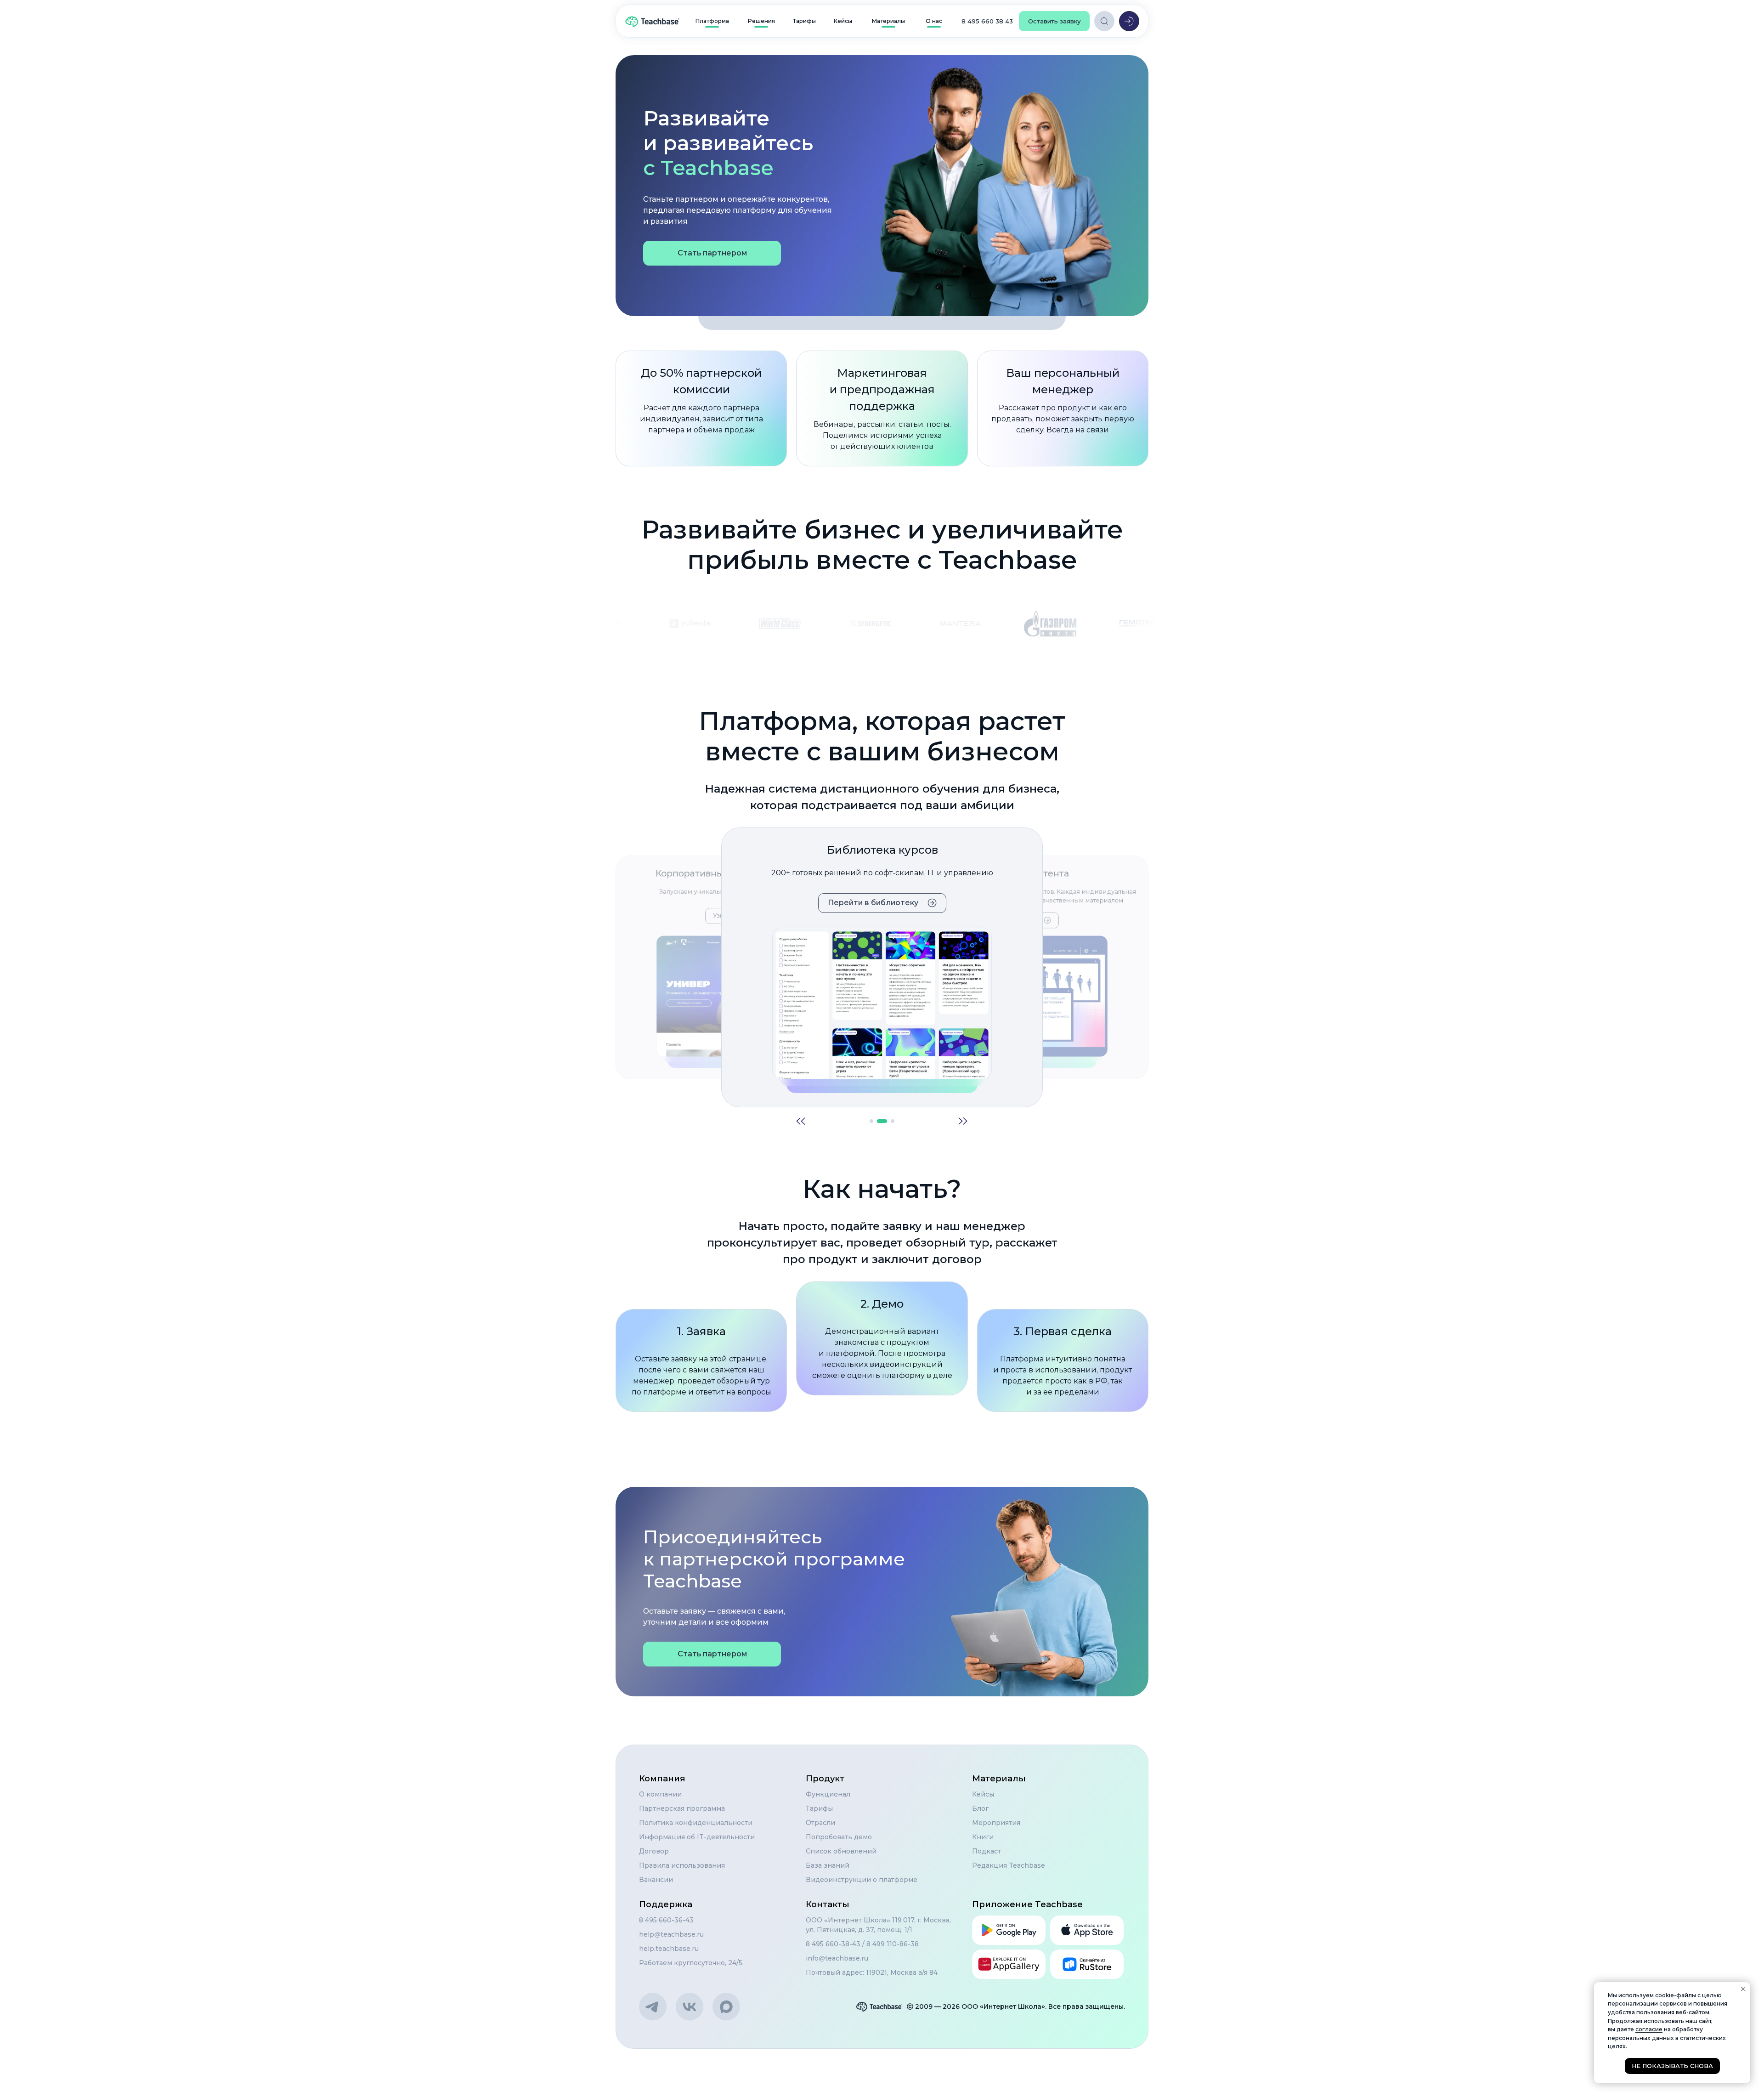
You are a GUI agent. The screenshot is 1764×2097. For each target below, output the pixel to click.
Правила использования (682, 1865)
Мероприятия (996, 1823)
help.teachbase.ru (669, 1949)
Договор (654, 1851)
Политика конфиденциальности (696, 1823)
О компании (660, 1794)
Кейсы (983, 1794)
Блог (980, 1808)
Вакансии (656, 1880)
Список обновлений (841, 1851)
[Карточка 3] (889, 1121)
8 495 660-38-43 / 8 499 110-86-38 (862, 1944)
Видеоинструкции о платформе (862, 1880)
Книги (983, 1837)
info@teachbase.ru (837, 1958)
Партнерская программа (682, 1808)
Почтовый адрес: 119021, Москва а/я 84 (872, 1972)
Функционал (828, 1794)
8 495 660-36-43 (666, 1920)
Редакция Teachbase (1009, 1865)
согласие (1649, 2029)
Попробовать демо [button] (839, 1837)
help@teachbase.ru (671, 1934)
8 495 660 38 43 (987, 21)
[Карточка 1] (871, 1121)
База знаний (828, 1865)
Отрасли (820, 1823)
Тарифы (819, 1808)
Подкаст (987, 1851)
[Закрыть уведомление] (1743, 1989)
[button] (1054, 21)
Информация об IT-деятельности (697, 1837)
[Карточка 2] (879, 1121)
